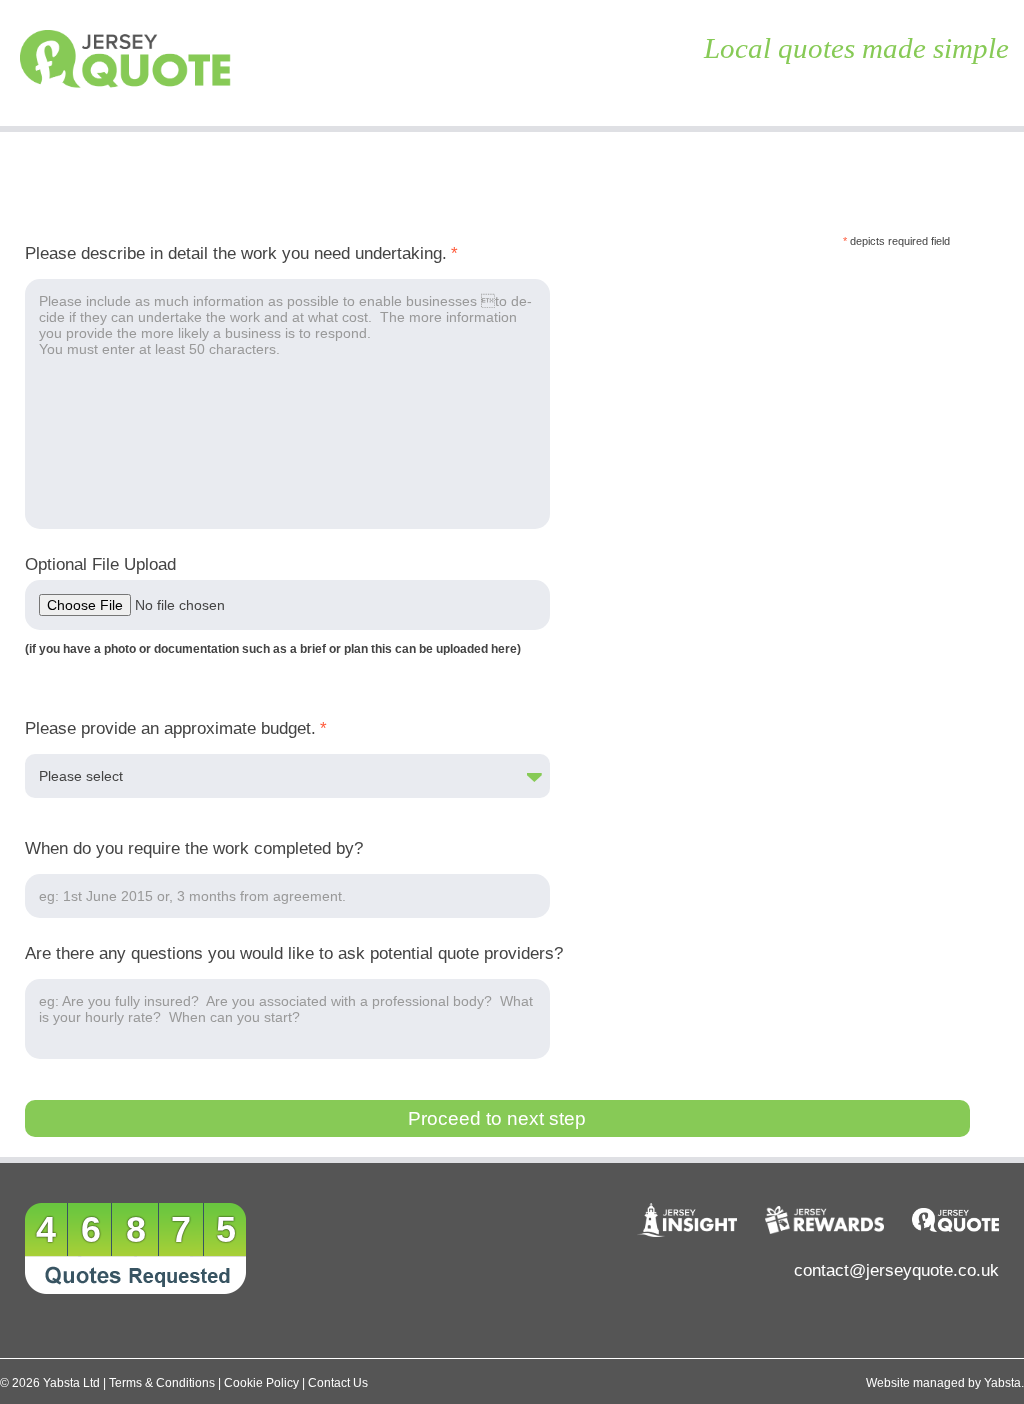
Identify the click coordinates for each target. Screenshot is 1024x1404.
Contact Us (338, 1383)
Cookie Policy (261, 1383)
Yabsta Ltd (71, 1383)
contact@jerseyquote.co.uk (896, 1270)
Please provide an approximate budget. (176, 728)
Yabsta (1002, 1383)
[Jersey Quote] (128, 63)
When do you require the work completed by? (194, 848)
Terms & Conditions (162, 1383)
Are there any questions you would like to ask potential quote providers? (294, 953)
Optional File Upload (100, 564)
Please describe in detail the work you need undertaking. (241, 253)
